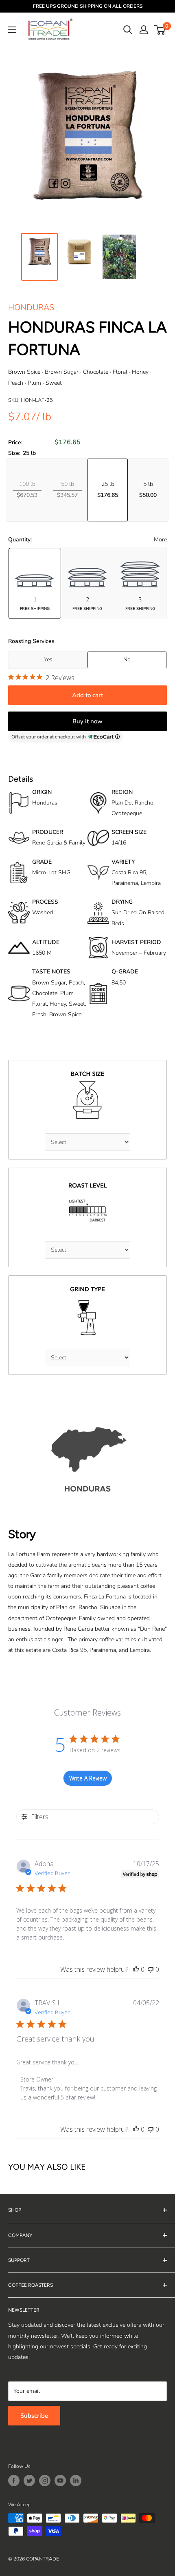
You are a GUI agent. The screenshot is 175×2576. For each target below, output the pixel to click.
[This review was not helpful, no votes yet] (151, 1969)
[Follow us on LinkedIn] (76, 2481)
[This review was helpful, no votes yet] (136, 1969)
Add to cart (87, 695)
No (127, 660)
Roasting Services (31, 641)
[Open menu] (12, 30)
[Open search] (128, 30)
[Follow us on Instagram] (45, 2481)
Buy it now (87, 721)
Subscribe (34, 2416)
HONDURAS (31, 307)
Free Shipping (35, 609)
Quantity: (20, 540)
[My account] (144, 30)
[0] (160, 30)
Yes (48, 660)
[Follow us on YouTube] (60, 2481)
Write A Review (88, 1778)
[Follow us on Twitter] (29, 2481)
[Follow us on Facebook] (14, 2481)
